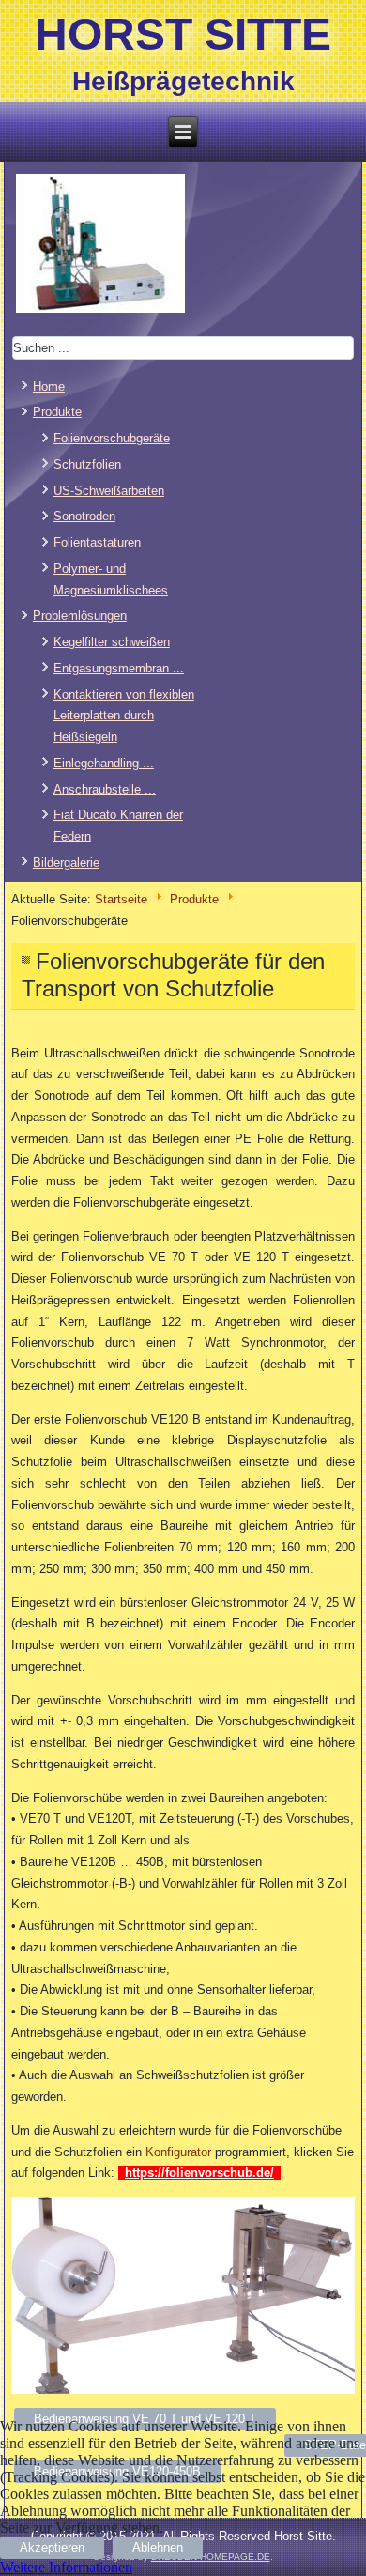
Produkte (194, 899)
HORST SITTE (183, 34)
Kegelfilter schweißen (112, 642)
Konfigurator (178, 2152)
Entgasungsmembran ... (119, 668)
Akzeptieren (52, 2547)
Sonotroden (84, 516)
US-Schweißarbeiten (109, 491)
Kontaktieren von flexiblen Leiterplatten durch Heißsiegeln (124, 716)
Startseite (121, 899)
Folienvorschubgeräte (112, 438)
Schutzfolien (87, 464)
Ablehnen (158, 2547)
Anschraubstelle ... (105, 789)
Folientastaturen (97, 542)
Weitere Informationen (66, 2567)
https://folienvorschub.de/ (199, 2173)
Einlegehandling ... (104, 763)
